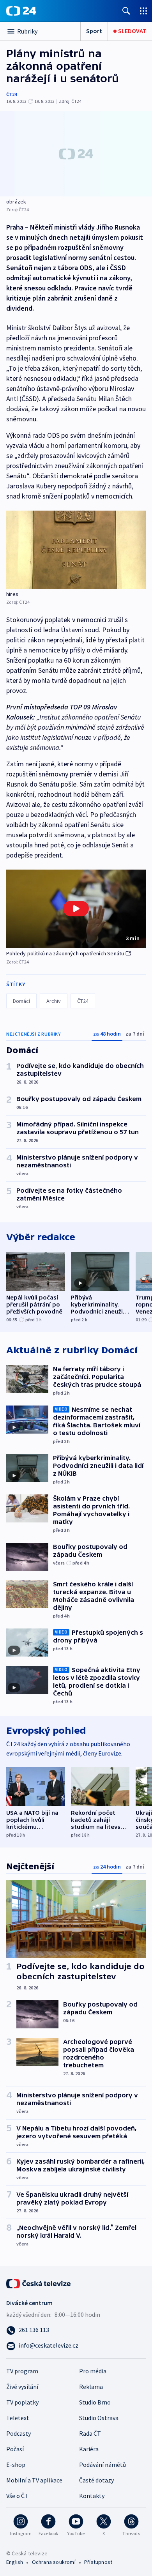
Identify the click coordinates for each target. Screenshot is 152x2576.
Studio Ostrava (99, 2418)
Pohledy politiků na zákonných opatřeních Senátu (65, 953)
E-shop (16, 2465)
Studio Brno (95, 2402)
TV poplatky (22, 2402)
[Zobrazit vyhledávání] (126, 11)
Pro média (93, 2371)
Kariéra (89, 2449)
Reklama (91, 2387)
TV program (22, 2371)
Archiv (54, 1001)
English (15, 2562)
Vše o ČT (17, 2496)
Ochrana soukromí (54, 2562)
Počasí (15, 2449)
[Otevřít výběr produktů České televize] (143, 11)
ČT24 (11, 94)
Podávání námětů (103, 2465)
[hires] (76, 550)
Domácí (21, 1001)
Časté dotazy (96, 2480)
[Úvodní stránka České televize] (39, 2283)
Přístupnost (98, 2562)
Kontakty (92, 2496)
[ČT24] (21, 11)
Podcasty (19, 2433)
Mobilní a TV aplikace (34, 2480)
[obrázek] (76, 154)
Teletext (18, 2418)
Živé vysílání (22, 2387)
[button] (76, 909)
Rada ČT (90, 2433)
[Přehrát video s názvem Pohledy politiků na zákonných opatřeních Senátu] (76, 909)
